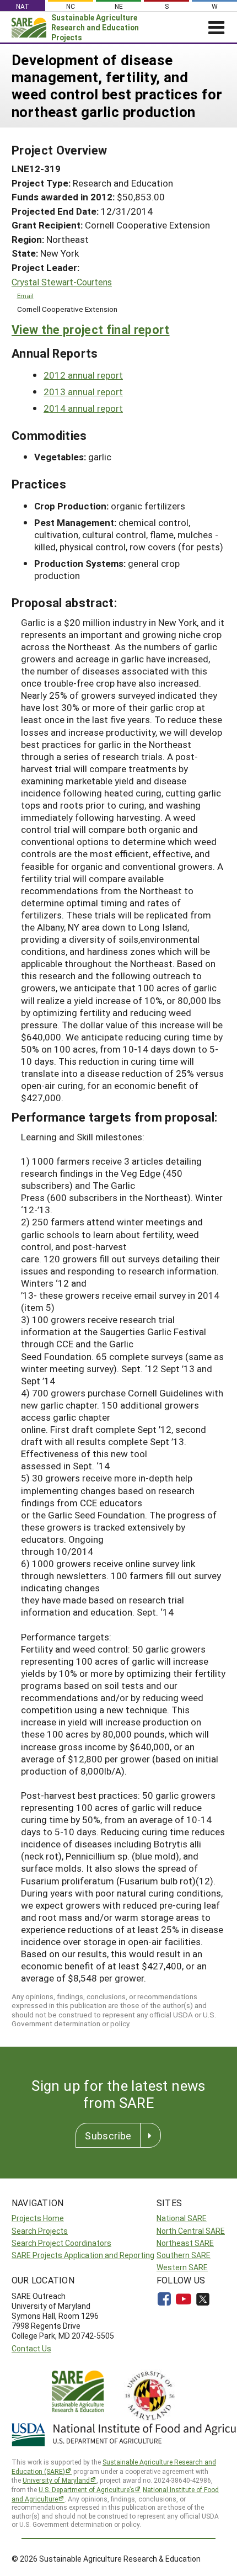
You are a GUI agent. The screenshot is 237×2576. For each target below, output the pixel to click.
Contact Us (31, 2348)
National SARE (182, 2218)
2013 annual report (83, 392)
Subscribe (108, 2136)
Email (25, 296)
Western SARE (182, 2267)
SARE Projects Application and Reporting (83, 2255)
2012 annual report (83, 375)
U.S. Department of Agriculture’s (87, 2489)
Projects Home (38, 2218)
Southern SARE (184, 2255)
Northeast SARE (185, 2243)
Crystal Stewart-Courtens (62, 282)
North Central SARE (191, 2231)
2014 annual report (83, 408)
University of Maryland (56, 2480)
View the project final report (91, 329)
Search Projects (40, 2231)
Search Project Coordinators (61, 2243)
